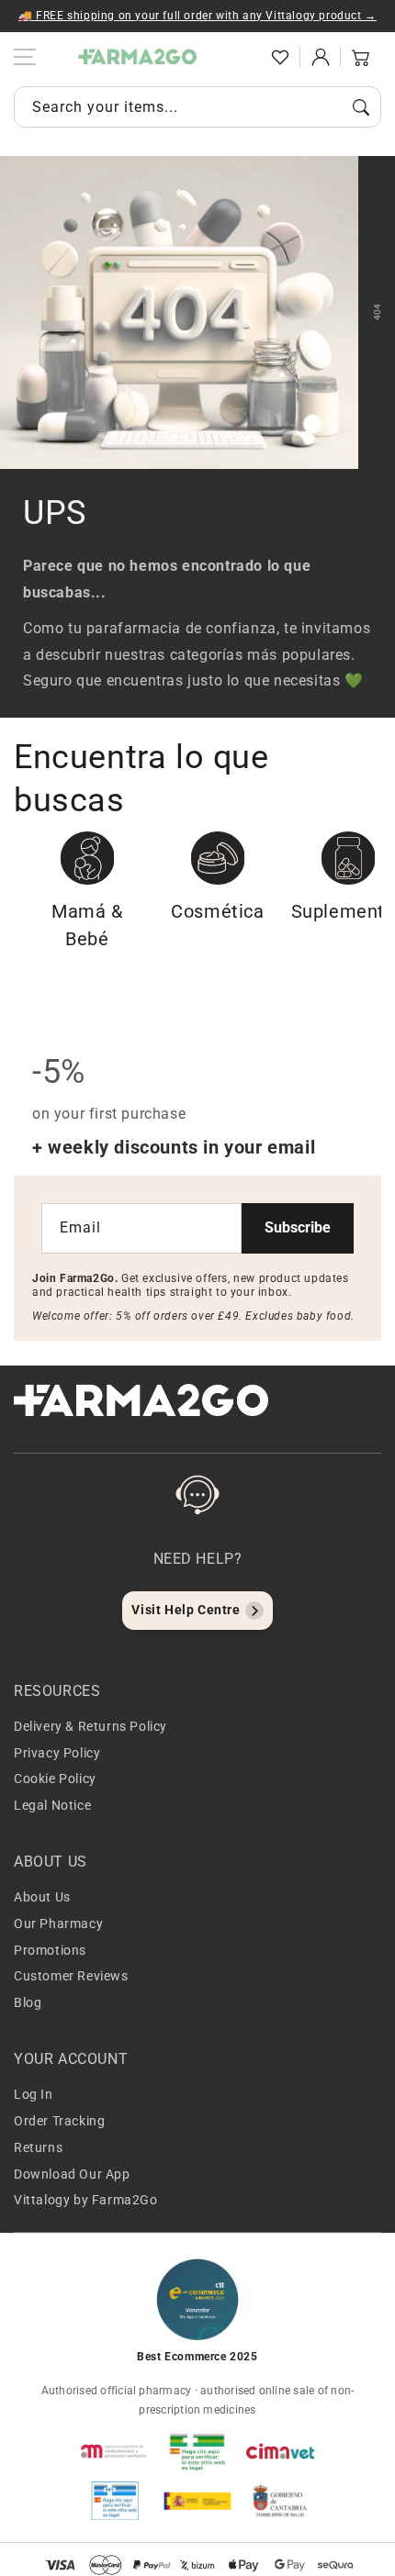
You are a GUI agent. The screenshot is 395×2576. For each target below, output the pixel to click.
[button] (240, 57)
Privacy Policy (57, 1753)
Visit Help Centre (186, 1610)
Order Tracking (59, 2121)
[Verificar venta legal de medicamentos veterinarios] (115, 2501)
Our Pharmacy (58, 1924)
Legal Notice (52, 1805)
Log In (34, 2094)
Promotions (50, 1950)
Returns (38, 2147)
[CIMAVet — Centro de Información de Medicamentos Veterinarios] (280, 2451)
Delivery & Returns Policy (90, 1726)
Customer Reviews (71, 1976)
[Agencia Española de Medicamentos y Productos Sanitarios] (115, 2451)
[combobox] (197, 107)
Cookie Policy (55, 1779)
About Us (42, 1897)
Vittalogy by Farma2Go (86, 2200)
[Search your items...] (361, 107)
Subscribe (298, 1227)
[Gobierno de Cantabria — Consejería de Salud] (280, 2501)
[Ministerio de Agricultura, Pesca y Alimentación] (197, 2501)
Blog (28, 2002)
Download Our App (72, 2174)
